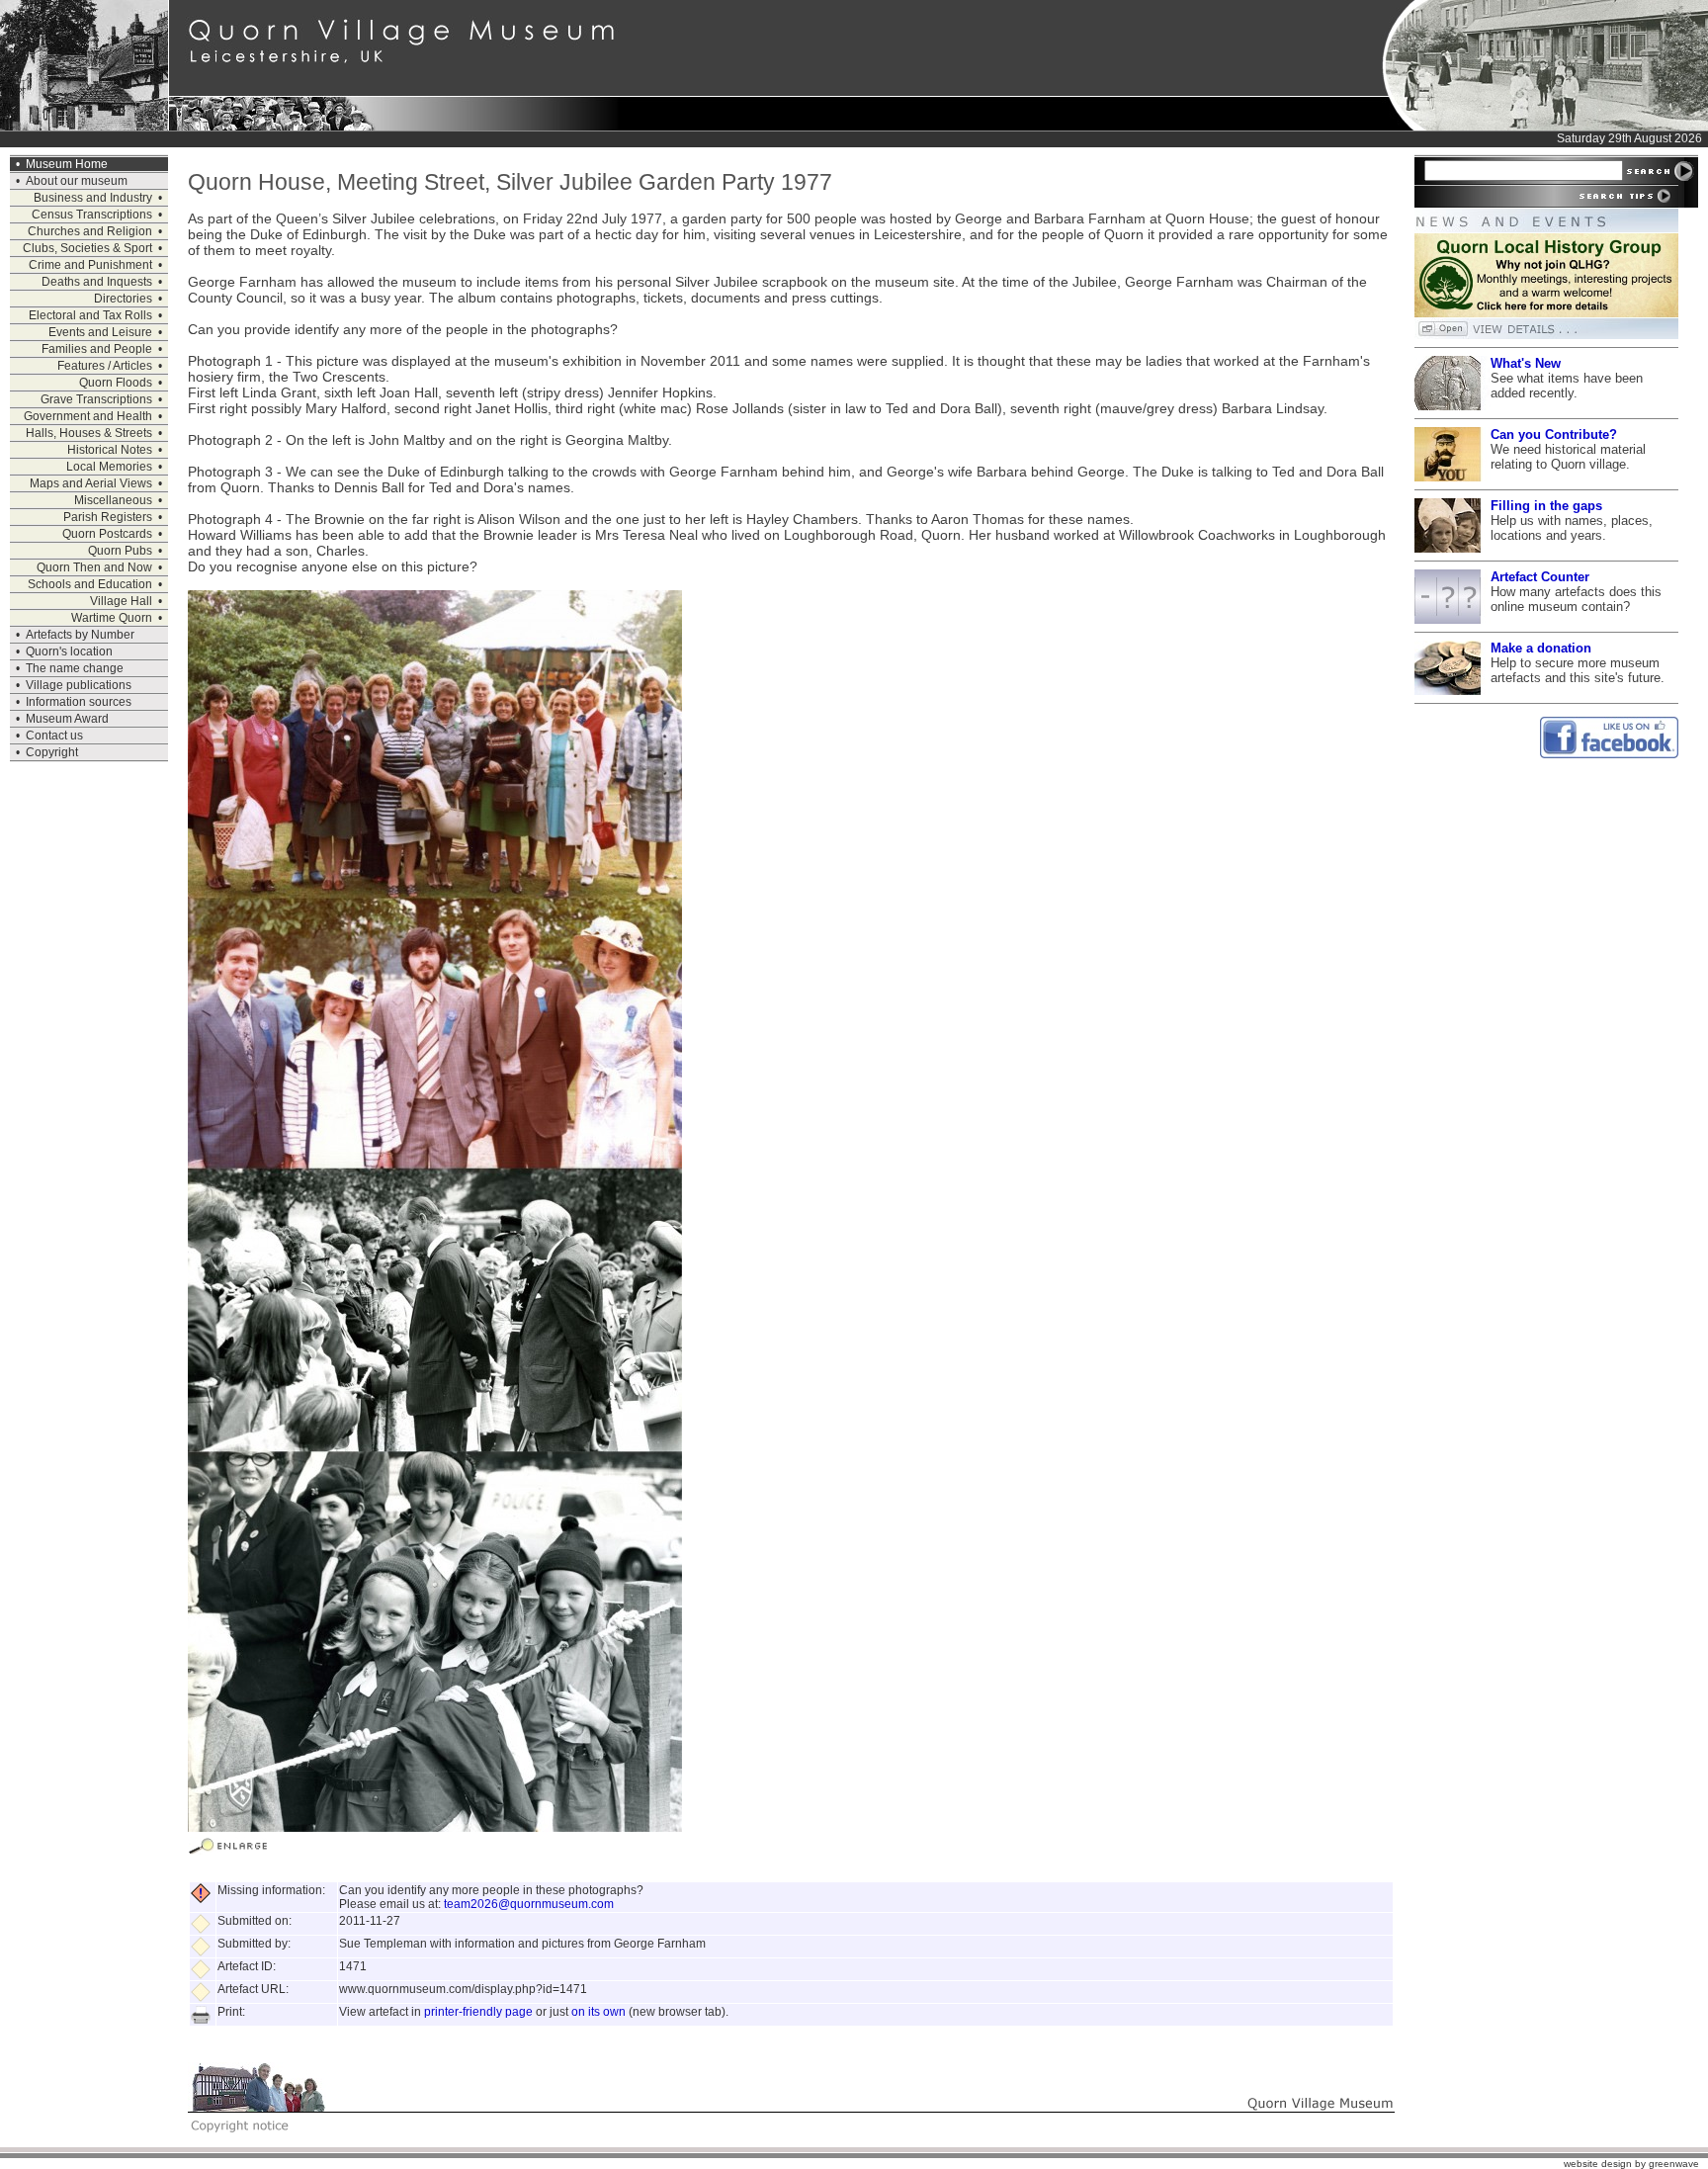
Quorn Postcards (107, 534)
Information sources (79, 702)
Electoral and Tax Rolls (90, 315)
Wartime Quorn (112, 618)
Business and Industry (93, 198)
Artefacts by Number (80, 635)
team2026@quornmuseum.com (529, 1904)
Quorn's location (69, 651)
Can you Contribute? (1554, 434)
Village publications (79, 685)
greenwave (1674, 2164)
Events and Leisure (100, 332)
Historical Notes (110, 450)
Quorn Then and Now (94, 567)
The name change (75, 668)
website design (1598, 2164)
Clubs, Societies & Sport (87, 248)
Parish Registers (108, 517)
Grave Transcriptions (96, 399)
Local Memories (109, 467)
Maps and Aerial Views (91, 483)
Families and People (97, 349)
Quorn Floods (116, 383)
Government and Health (88, 416)
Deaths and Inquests (97, 282)
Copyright (52, 752)
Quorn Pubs (120, 551)
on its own (598, 2012)
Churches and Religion (90, 231)
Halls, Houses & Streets (89, 433)
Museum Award (67, 719)
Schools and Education (90, 584)
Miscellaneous (113, 500)
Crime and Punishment (90, 265)
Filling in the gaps (1546, 506)
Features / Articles (105, 366)
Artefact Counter (1540, 577)
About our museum (77, 181)
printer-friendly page (478, 2012)
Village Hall (121, 601)
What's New (1526, 363)
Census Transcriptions (92, 215)
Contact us (54, 736)
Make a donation (1541, 648)
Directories (123, 299)
